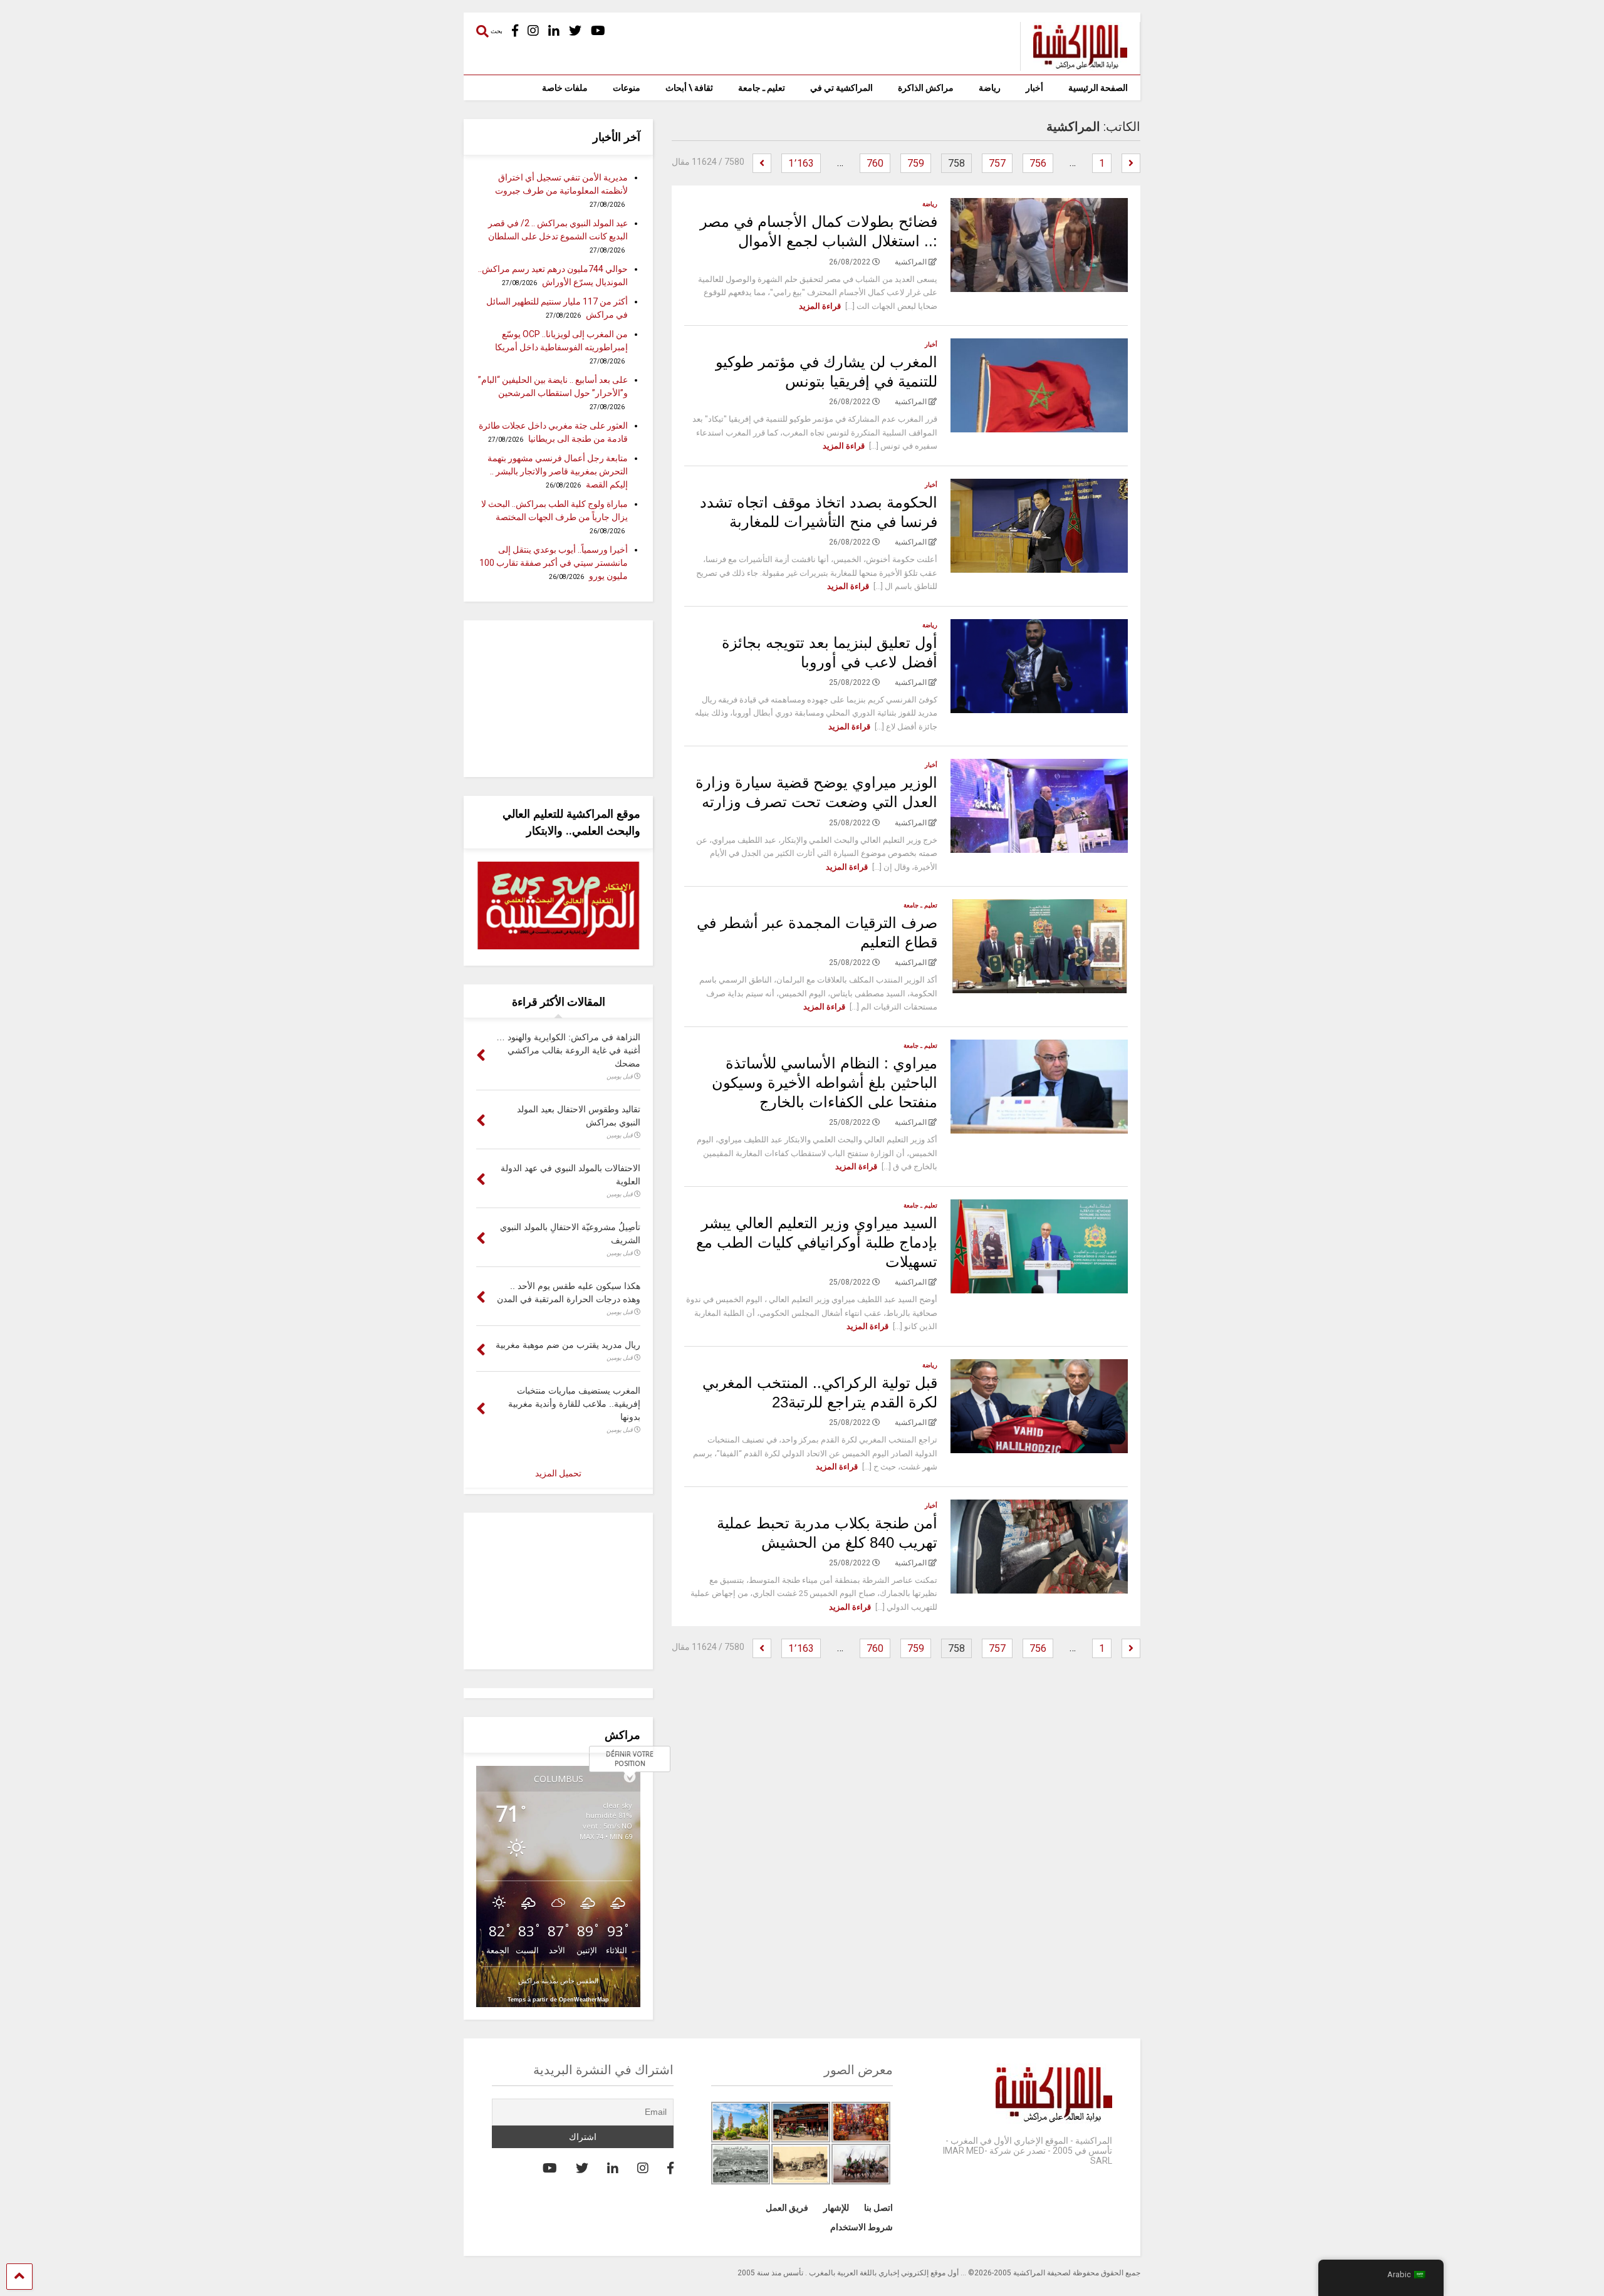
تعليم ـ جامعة (762, 88)
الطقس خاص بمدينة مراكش (558, 1980)
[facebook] (515, 31)
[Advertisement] (558, 699)
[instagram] (533, 31)
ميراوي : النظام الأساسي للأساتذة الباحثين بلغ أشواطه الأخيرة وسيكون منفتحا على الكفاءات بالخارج (825, 1083)
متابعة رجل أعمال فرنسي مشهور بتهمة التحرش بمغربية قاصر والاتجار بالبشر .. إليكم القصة (558, 471)
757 (997, 163)
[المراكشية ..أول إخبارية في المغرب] (1074, 65)
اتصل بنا (878, 2208)
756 (1038, 163)
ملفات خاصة (565, 88)
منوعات (627, 88)
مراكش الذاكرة (926, 88)
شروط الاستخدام (862, 2227)
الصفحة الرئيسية (1098, 88)
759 (916, 163)
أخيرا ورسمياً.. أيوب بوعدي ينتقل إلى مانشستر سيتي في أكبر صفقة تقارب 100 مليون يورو (554, 563)
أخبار (1034, 88)
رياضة (990, 88)
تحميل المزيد (558, 1473)
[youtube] (598, 31)
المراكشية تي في (841, 88)
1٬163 (801, 163)
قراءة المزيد (820, 306)
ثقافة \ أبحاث (689, 88)
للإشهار (836, 2208)
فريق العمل (787, 2208)
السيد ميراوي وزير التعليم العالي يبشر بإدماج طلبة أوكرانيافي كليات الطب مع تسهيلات (817, 1242)
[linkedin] (554, 31)
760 (875, 163)
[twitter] (575, 31)
